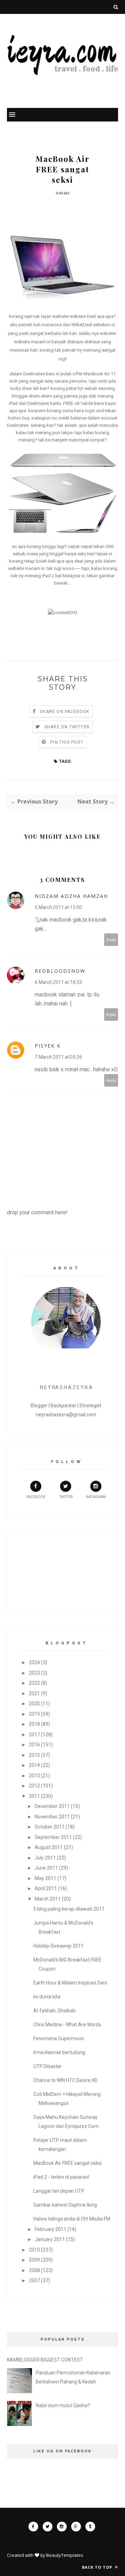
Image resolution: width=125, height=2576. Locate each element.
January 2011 (50, 2239)
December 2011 (52, 1806)
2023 (34, 1673)
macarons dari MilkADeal (67, 325)
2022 (34, 1683)
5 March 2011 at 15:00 (58, 907)
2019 (34, 1714)
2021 (34, 1693)
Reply (111, 939)
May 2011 (45, 1878)
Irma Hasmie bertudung (59, 2052)
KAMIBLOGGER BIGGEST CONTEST (45, 2360)
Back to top (98, 2567)
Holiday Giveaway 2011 (59, 1946)
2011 (34, 1796)
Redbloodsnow (60, 971)
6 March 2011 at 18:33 (58, 982)
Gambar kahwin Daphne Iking (65, 2205)
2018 (34, 1724)
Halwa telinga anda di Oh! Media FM (72, 2219)
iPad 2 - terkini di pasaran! (61, 2177)
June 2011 (46, 1868)
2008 (34, 2270)
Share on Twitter (67, 727)
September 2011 (53, 1837)
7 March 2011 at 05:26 (58, 1057)
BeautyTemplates (65, 2555)
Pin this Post (67, 742)
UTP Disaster (48, 2066)
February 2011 (51, 2229)
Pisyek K (48, 1046)
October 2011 (50, 1827)
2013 (34, 1776)
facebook (36, 1497)
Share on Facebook (65, 712)
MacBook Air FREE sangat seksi (68, 2163)
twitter (66, 1497)
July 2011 (45, 1858)
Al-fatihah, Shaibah (55, 2011)
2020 (34, 1704)
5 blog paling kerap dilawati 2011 (69, 1909)
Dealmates (34, 374)
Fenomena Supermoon (59, 2038)
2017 (34, 1735)
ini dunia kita (47, 1997)
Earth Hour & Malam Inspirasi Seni (70, 1983)
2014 (34, 1765)
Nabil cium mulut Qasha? (63, 2405)
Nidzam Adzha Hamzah (71, 896)
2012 (34, 1786)
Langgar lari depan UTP (59, 2191)
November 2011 (52, 1817)
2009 (34, 2260)
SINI (110, 546)
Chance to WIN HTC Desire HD (65, 2080)
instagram (96, 1497)
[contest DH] (63, 613)
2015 (34, 1755)
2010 (34, 2250)
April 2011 (46, 1888)
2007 (34, 2280)
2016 (34, 1745)
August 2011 (49, 1847)
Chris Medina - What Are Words (67, 2025)
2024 (34, 1662)
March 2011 (48, 1899)
